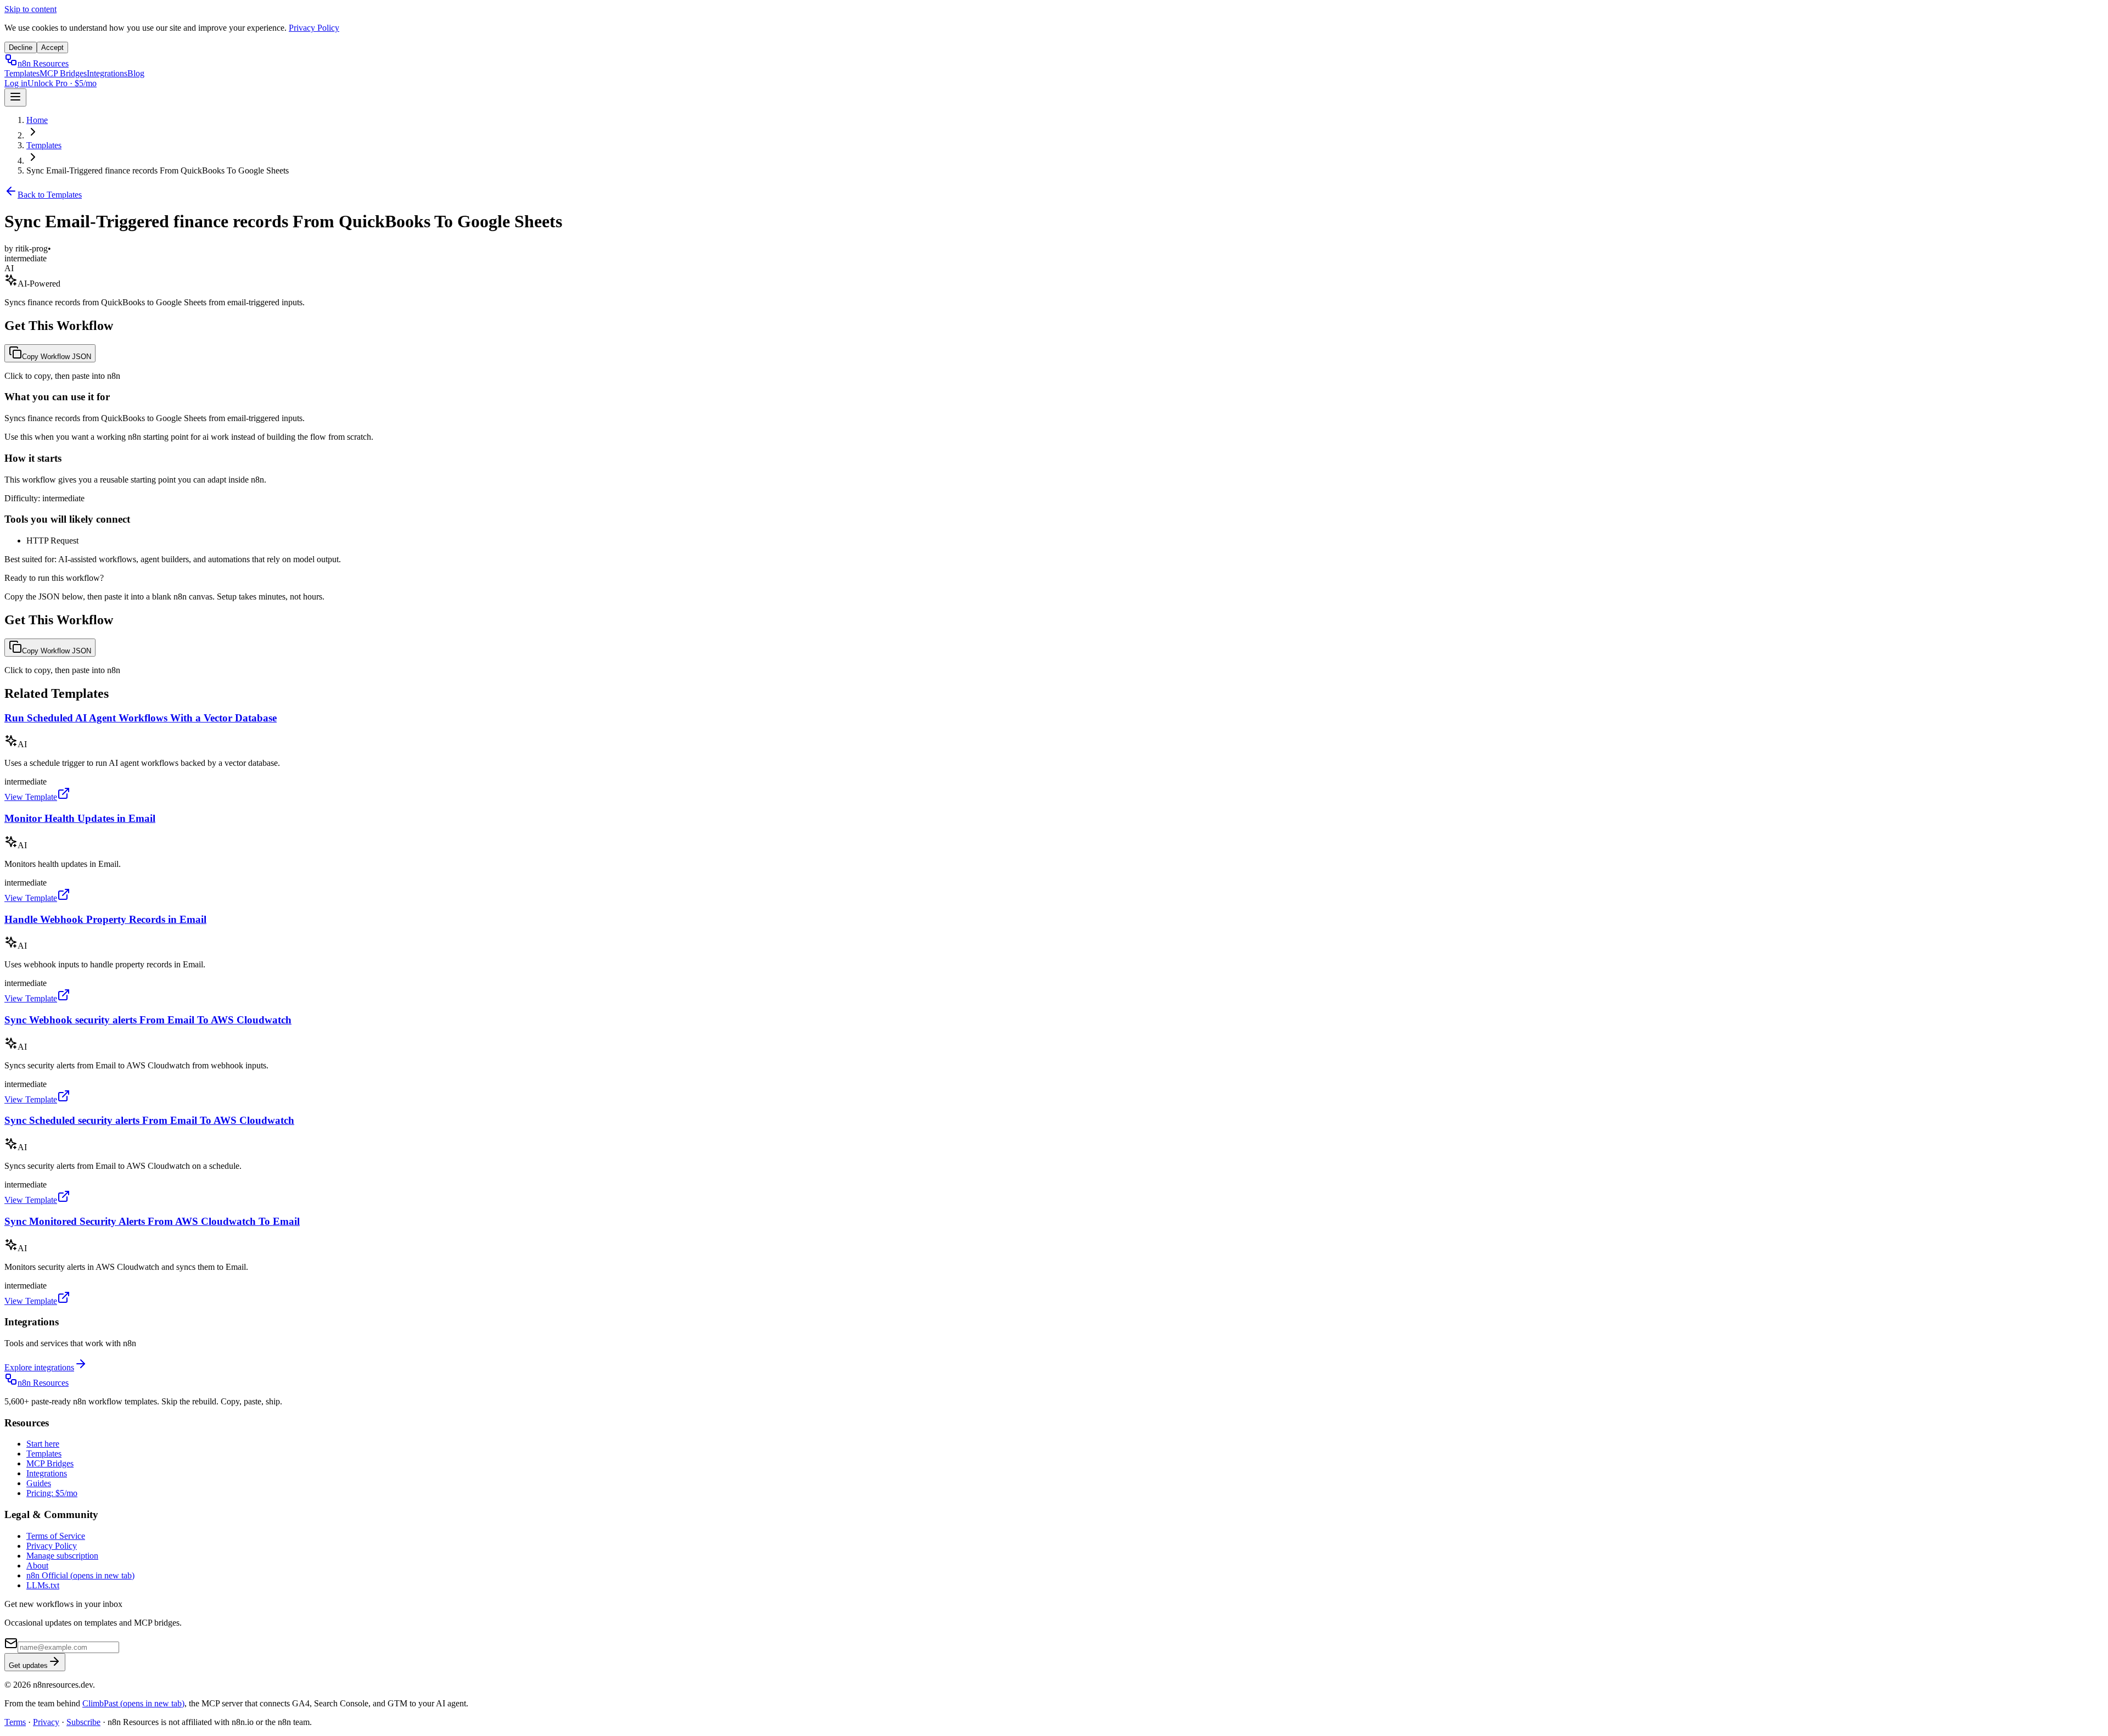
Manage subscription (62, 1556)
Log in (16, 83)
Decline (21, 47)
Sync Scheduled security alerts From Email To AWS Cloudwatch (149, 1120)
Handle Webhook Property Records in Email (105, 919)
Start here (43, 1444)
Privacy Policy (314, 28)
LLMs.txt (43, 1585)
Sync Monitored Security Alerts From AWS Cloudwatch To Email (152, 1221)
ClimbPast (133, 1703)
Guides (39, 1483)
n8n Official (80, 1575)
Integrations (107, 73)
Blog (136, 73)
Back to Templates (50, 195)
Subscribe (83, 1722)
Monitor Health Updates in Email (80, 818)
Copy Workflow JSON (57, 357)
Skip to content (30, 9)
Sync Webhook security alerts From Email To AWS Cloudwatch (148, 1020)
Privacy (46, 1722)
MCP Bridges (63, 73)
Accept (52, 47)
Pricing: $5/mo (52, 1493)
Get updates (28, 1665)
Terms (15, 1722)
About (37, 1566)
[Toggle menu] (15, 97)
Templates (22, 73)
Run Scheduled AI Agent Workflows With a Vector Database (141, 718)
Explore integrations (39, 1367)
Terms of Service (56, 1536)
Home (37, 120)
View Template (31, 797)
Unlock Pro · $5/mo (62, 83)
